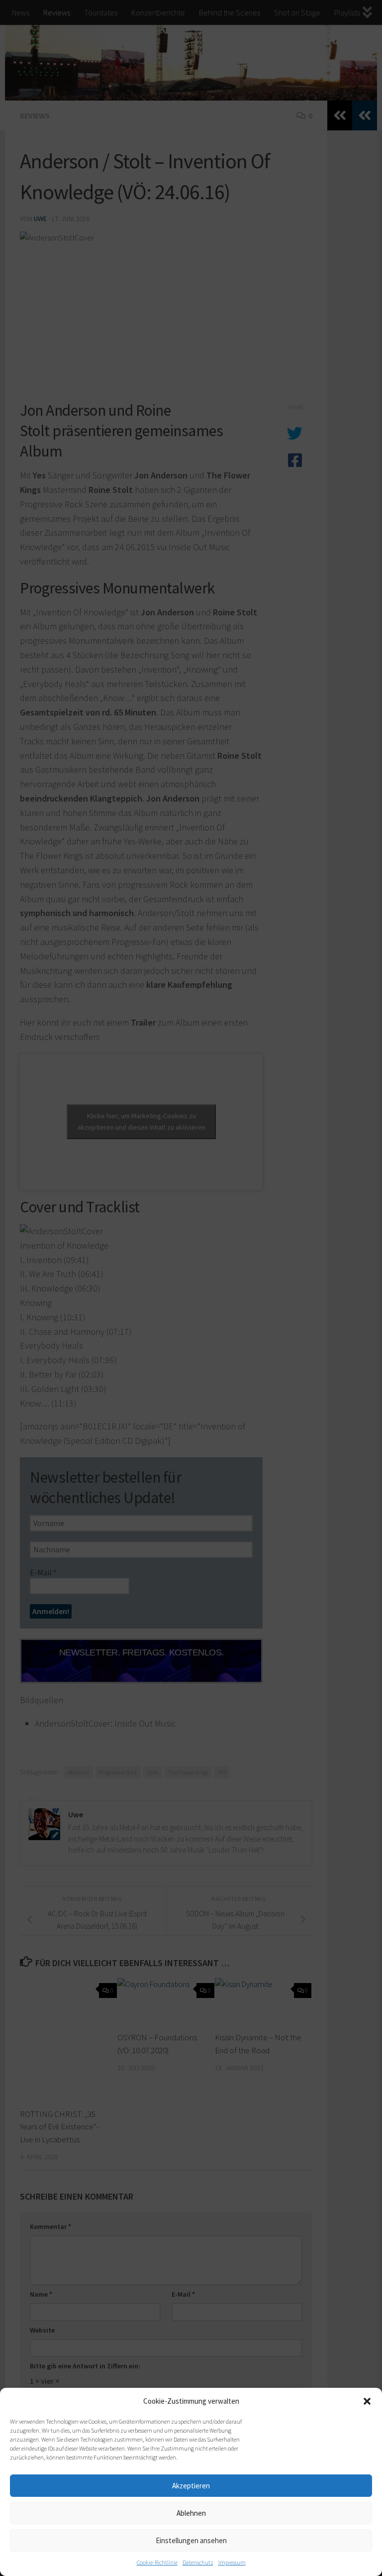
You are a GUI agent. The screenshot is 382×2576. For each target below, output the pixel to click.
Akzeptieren (191, 2486)
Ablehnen (191, 2513)
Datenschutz (198, 2562)
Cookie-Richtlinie (157, 2562)
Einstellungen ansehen (191, 2540)
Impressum (232, 2562)
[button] (367, 2401)
